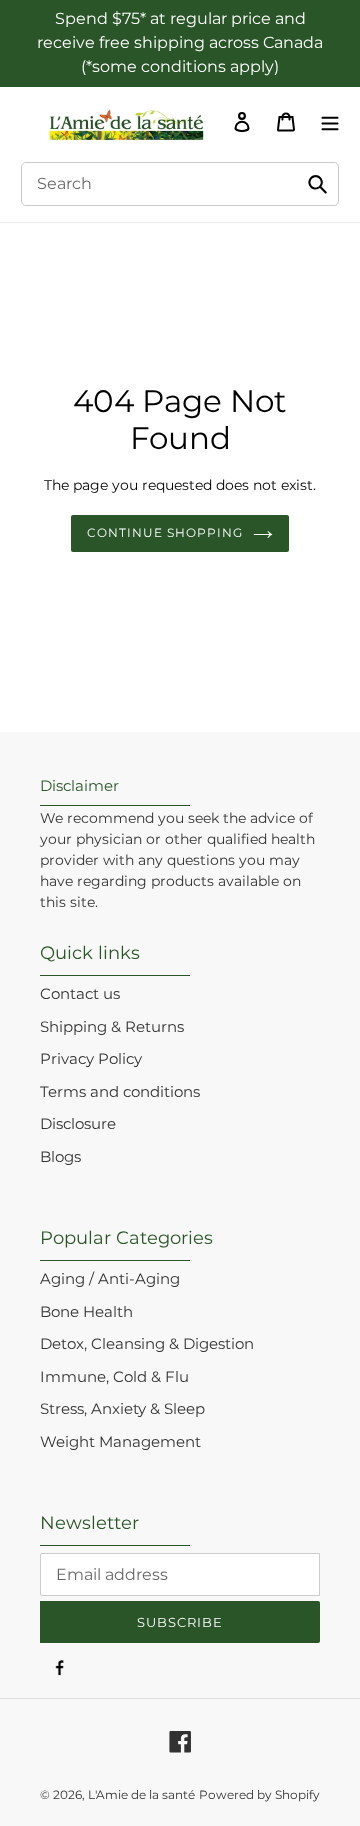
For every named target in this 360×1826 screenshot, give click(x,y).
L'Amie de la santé (141, 1794)
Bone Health (86, 1311)
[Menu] (325, 122)
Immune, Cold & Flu (114, 1376)
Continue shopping (165, 532)
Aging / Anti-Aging (110, 1278)
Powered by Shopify (259, 1794)
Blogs (60, 1156)
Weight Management (120, 1441)
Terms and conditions (120, 1091)
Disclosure (78, 1123)
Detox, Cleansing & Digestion (147, 1343)
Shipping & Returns (112, 1026)
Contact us (80, 993)
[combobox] (180, 184)
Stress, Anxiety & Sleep (122, 1408)
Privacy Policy (91, 1058)
